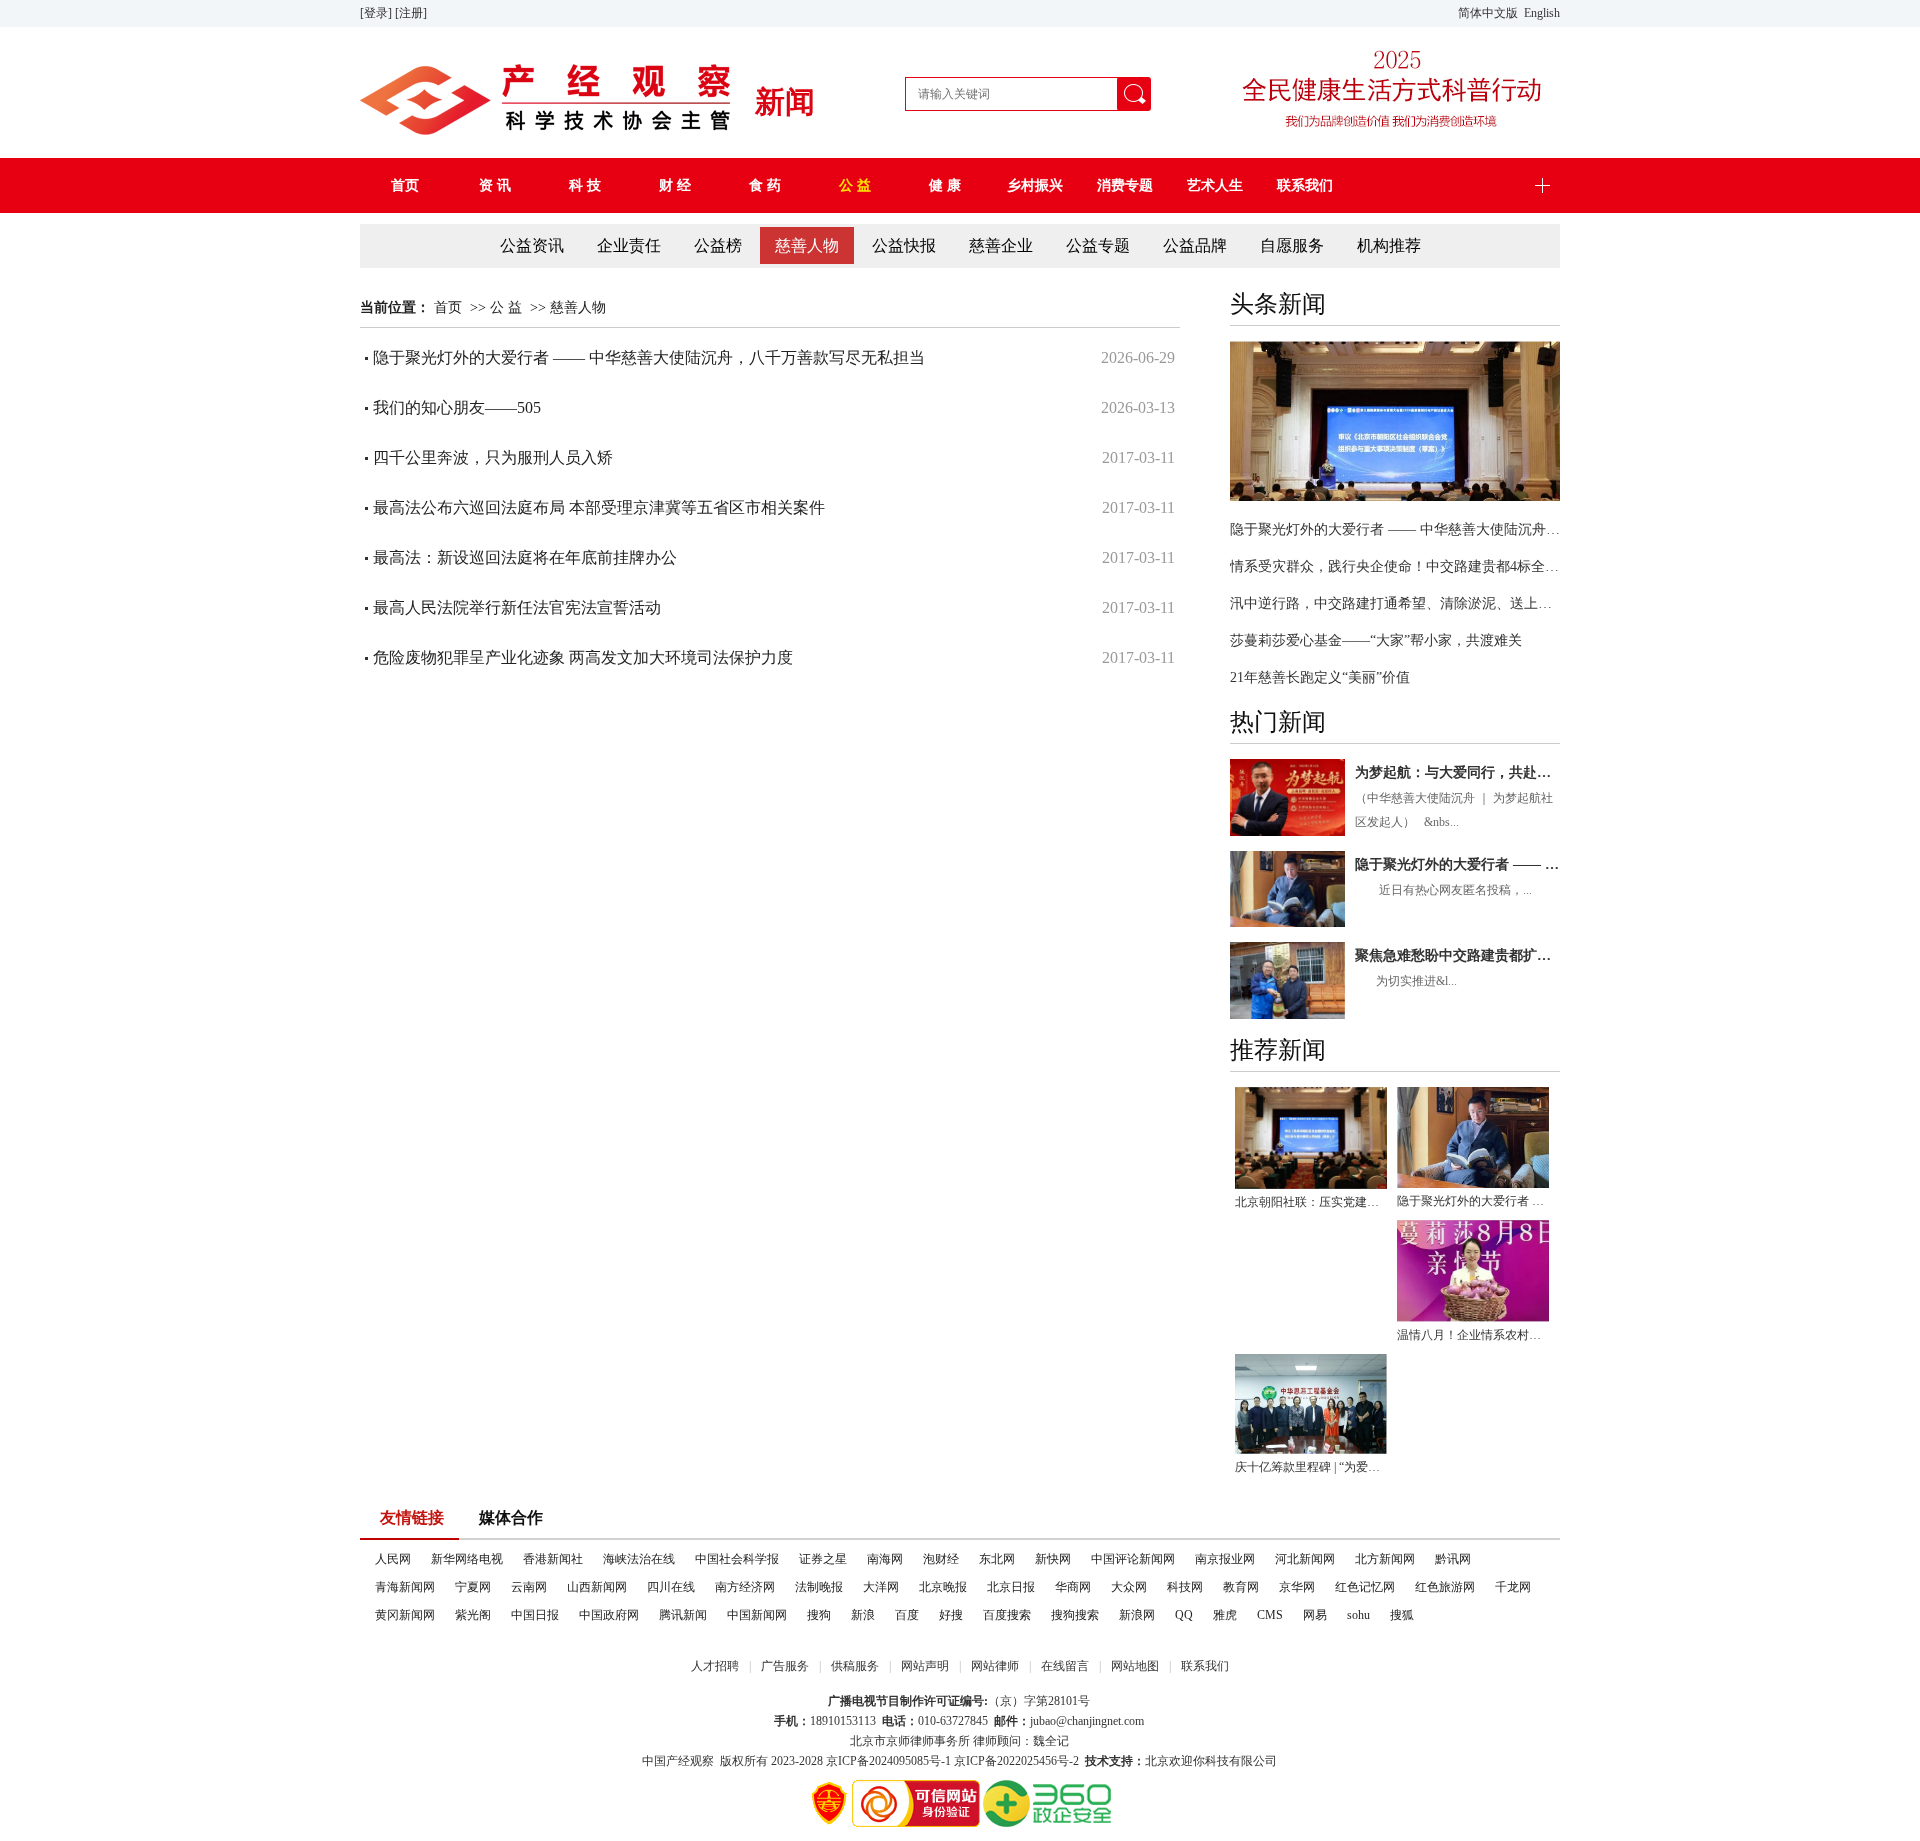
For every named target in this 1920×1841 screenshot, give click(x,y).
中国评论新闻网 (1133, 1559)
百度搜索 (1007, 1615)
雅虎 (1225, 1615)
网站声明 (925, 1666)
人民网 (393, 1559)
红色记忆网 (1365, 1587)
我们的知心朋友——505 (459, 407)
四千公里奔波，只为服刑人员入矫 (493, 457)
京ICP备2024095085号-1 (888, 1761)
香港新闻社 (553, 1559)
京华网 (1297, 1587)
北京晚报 (943, 1587)
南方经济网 (745, 1587)
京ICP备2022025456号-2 (1016, 1761)
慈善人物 (807, 245)
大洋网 (881, 1587)
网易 (1315, 1615)
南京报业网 (1225, 1559)
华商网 (1073, 1587)
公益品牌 (1195, 245)
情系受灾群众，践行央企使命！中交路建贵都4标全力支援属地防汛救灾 (1395, 566)
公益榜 (718, 245)
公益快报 (904, 245)
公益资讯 (532, 245)
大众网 (1129, 1587)
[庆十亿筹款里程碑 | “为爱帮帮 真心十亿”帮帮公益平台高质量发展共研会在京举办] (1311, 1404)
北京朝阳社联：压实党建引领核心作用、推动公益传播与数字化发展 (1311, 1202)
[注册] (412, 13)
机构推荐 (1389, 245)
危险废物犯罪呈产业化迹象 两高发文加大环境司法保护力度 (583, 657)
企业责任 (629, 245)
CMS (1270, 1615)
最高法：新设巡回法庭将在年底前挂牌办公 (525, 557)
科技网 (1185, 1587)
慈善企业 (1001, 245)
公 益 (506, 307)
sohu (1358, 1615)
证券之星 (823, 1559)
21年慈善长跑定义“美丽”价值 (1320, 677)
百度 (907, 1615)
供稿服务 (855, 1666)
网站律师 (995, 1666)
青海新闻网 (405, 1587)
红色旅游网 (1445, 1587)
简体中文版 (1489, 13)
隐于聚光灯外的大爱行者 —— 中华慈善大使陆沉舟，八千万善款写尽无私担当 (1395, 529)
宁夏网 (473, 1587)
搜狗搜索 (1075, 1615)
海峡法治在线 (639, 1559)
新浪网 (1137, 1615)
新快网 (1053, 1559)
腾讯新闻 (683, 1615)
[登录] (377, 13)
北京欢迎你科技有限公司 (1211, 1761)
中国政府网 (609, 1615)
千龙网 (1513, 1587)
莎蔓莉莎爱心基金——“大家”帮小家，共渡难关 (1376, 640)
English (1542, 13)
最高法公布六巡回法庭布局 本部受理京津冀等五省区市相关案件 (599, 507)
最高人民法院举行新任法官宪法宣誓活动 (517, 607)
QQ (1184, 1615)
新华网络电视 (467, 1559)
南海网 (885, 1559)
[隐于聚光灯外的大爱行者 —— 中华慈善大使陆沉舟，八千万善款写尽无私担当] (1287, 889)
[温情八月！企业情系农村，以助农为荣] (1473, 1270)
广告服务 (785, 1666)
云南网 (529, 1587)
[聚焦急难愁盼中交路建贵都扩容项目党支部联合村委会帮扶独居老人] (1287, 980)
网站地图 (1135, 1666)
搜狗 (819, 1615)
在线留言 (1065, 1666)
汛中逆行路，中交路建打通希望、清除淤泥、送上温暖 (1395, 603)
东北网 (997, 1559)
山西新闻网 (597, 1587)
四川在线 (671, 1587)
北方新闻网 (1385, 1559)
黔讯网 (1453, 1559)
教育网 (1241, 1587)
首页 (448, 307)
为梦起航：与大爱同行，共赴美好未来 (1457, 772)
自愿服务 (1292, 245)
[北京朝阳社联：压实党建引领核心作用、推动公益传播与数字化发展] (1395, 421)
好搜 (951, 1615)
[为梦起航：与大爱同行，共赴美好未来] (1287, 797)
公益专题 (1098, 245)
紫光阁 (473, 1615)
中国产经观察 (678, 1761)
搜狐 (1402, 1615)
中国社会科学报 (737, 1559)
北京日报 (1011, 1587)
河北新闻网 (1305, 1559)
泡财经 (941, 1559)
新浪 (863, 1615)
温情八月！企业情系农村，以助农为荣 (1473, 1335)
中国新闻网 (757, 1615)
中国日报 (535, 1615)
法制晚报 (819, 1587)
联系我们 (1205, 1666)
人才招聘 (715, 1666)
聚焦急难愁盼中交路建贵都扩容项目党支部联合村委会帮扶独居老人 (1457, 955)
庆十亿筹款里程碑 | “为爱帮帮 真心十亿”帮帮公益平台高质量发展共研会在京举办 (1311, 1467)
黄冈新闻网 (405, 1615)
